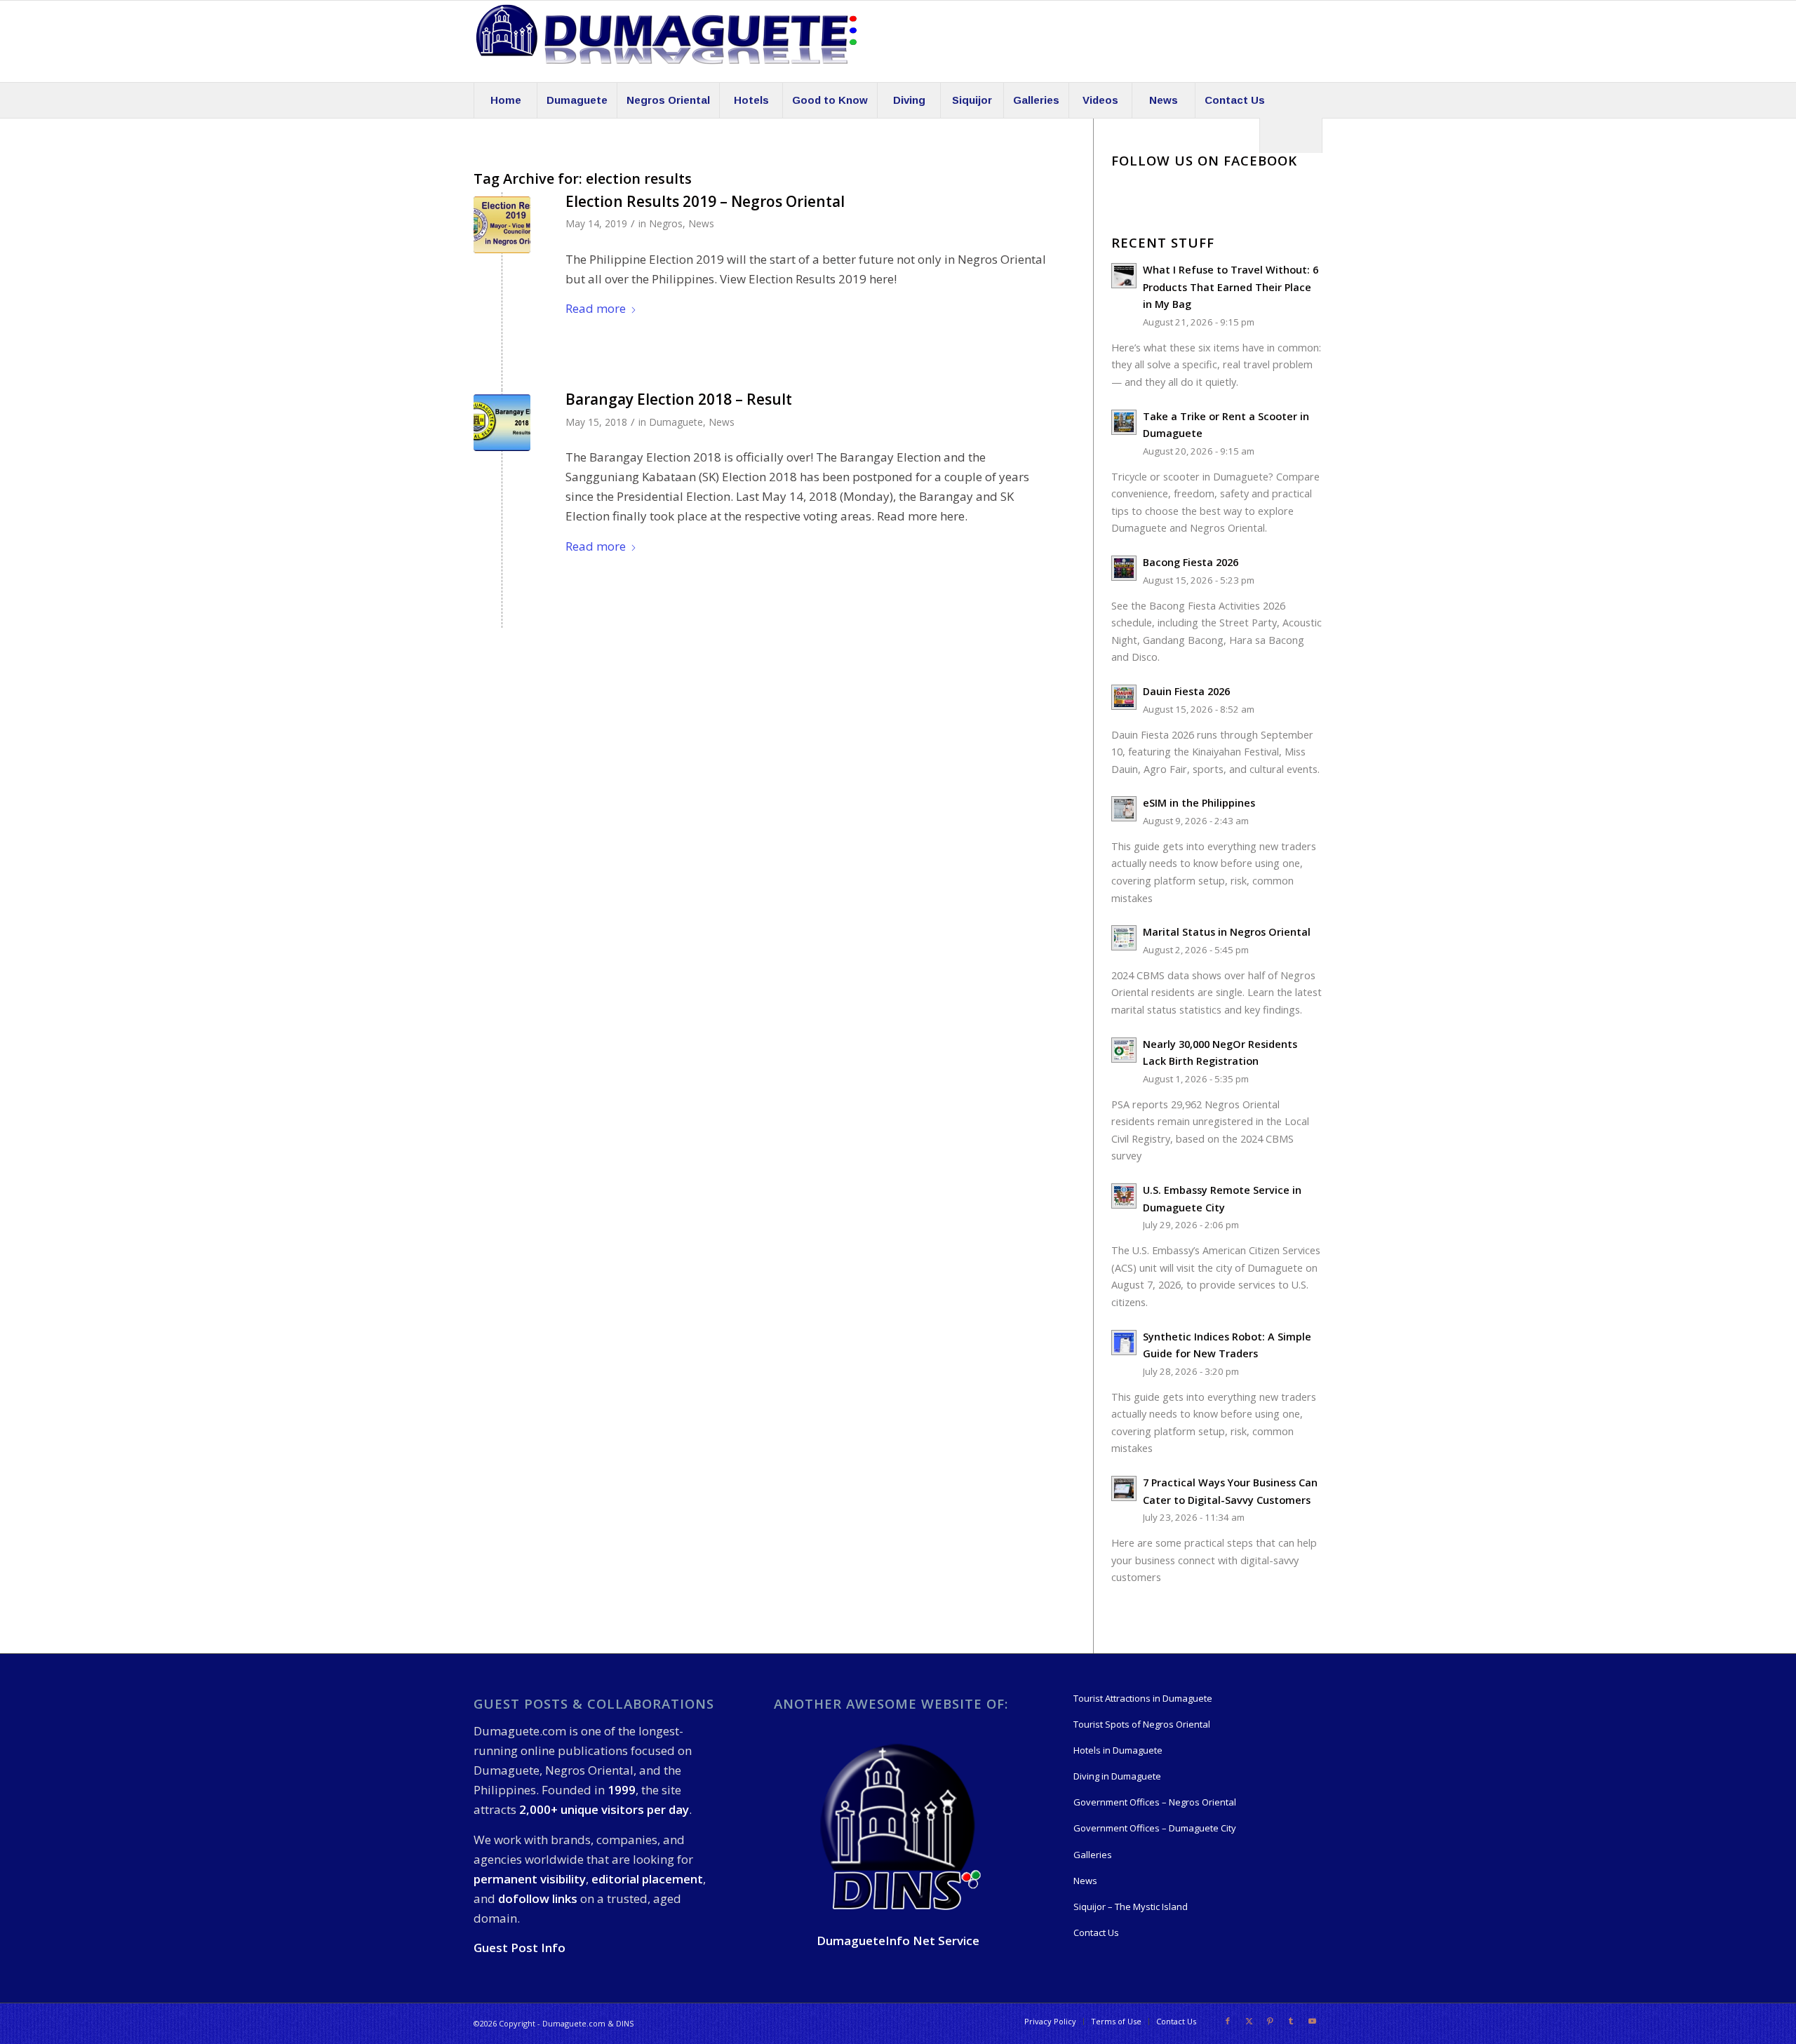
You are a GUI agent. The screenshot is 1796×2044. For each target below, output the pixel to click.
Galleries (1093, 1855)
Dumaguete (676, 422)
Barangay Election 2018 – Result (679, 399)
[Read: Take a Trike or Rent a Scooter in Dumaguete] (1124, 422)
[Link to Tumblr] (1291, 2021)
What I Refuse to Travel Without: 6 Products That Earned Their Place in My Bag (1231, 287)
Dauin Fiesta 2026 (1186, 691)
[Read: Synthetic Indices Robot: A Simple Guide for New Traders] (1124, 1343)
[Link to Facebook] (1228, 2021)
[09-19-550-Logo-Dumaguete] (666, 41)
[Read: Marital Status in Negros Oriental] (1124, 938)
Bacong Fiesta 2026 (1191, 562)
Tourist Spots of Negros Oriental (1142, 1724)
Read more (596, 308)
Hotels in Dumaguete (1118, 1750)
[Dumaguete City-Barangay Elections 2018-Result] (502, 423)
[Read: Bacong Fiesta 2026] (1124, 568)
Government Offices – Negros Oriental (1155, 1802)
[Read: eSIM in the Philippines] (1124, 809)
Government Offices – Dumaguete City (1155, 1828)
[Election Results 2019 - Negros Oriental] (502, 225)
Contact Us (1096, 1932)
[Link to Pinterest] (1270, 2021)
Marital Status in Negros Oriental (1227, 932)
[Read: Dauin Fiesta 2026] (1124, 697)
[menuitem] (505, 100)
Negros (666, 223)
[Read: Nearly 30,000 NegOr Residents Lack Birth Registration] (1124, 1050)
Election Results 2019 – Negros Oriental (705, 201)
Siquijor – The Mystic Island (1131, 1907)
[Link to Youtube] (1312, 2021)
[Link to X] (1249, 2021)
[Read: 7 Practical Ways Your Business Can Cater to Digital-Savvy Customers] (1124, 1488)
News (701, 223)
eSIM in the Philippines (1199, 803)
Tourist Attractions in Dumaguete (1143, 1698)
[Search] (1291, 135)
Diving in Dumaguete (1117, 1776)
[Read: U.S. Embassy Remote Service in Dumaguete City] (1124, 1196)
